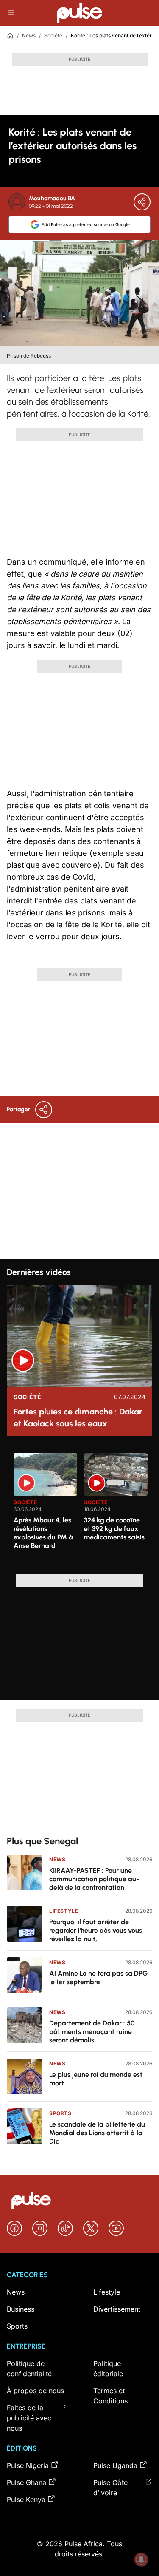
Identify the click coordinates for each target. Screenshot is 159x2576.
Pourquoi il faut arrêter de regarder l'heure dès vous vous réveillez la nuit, (96, 1930)
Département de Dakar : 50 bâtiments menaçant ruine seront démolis (92, 2032)
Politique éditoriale (108, 2369)
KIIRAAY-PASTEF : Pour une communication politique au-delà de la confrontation (94, 1879)
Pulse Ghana (26, 2482)
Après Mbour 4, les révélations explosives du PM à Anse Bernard (43, 1533)
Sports (60, 2113)
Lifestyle (64, 1911)
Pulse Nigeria (28, 2465)
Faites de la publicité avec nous (29, 2418)
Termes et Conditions (110, 2396)
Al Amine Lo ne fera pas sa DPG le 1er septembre (98, 1978)
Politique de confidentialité (29, 2369)
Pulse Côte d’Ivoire (110, 2488)
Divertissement (117, 2309)
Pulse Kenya (26, 2499)
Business (21, 2309)
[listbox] (83, 1508)
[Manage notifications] (141, 2559)
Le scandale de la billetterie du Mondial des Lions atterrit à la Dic (97, 2133)
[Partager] (142, 202)
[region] (79, 1508)
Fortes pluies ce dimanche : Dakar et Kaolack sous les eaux (78, 1417)
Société (53, 36)
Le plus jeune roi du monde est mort (96, 2079)
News (29, 36)
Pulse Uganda (115, 2465)
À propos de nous (35, 2391)
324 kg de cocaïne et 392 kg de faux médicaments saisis (114, 1529)
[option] (45, 1510)
